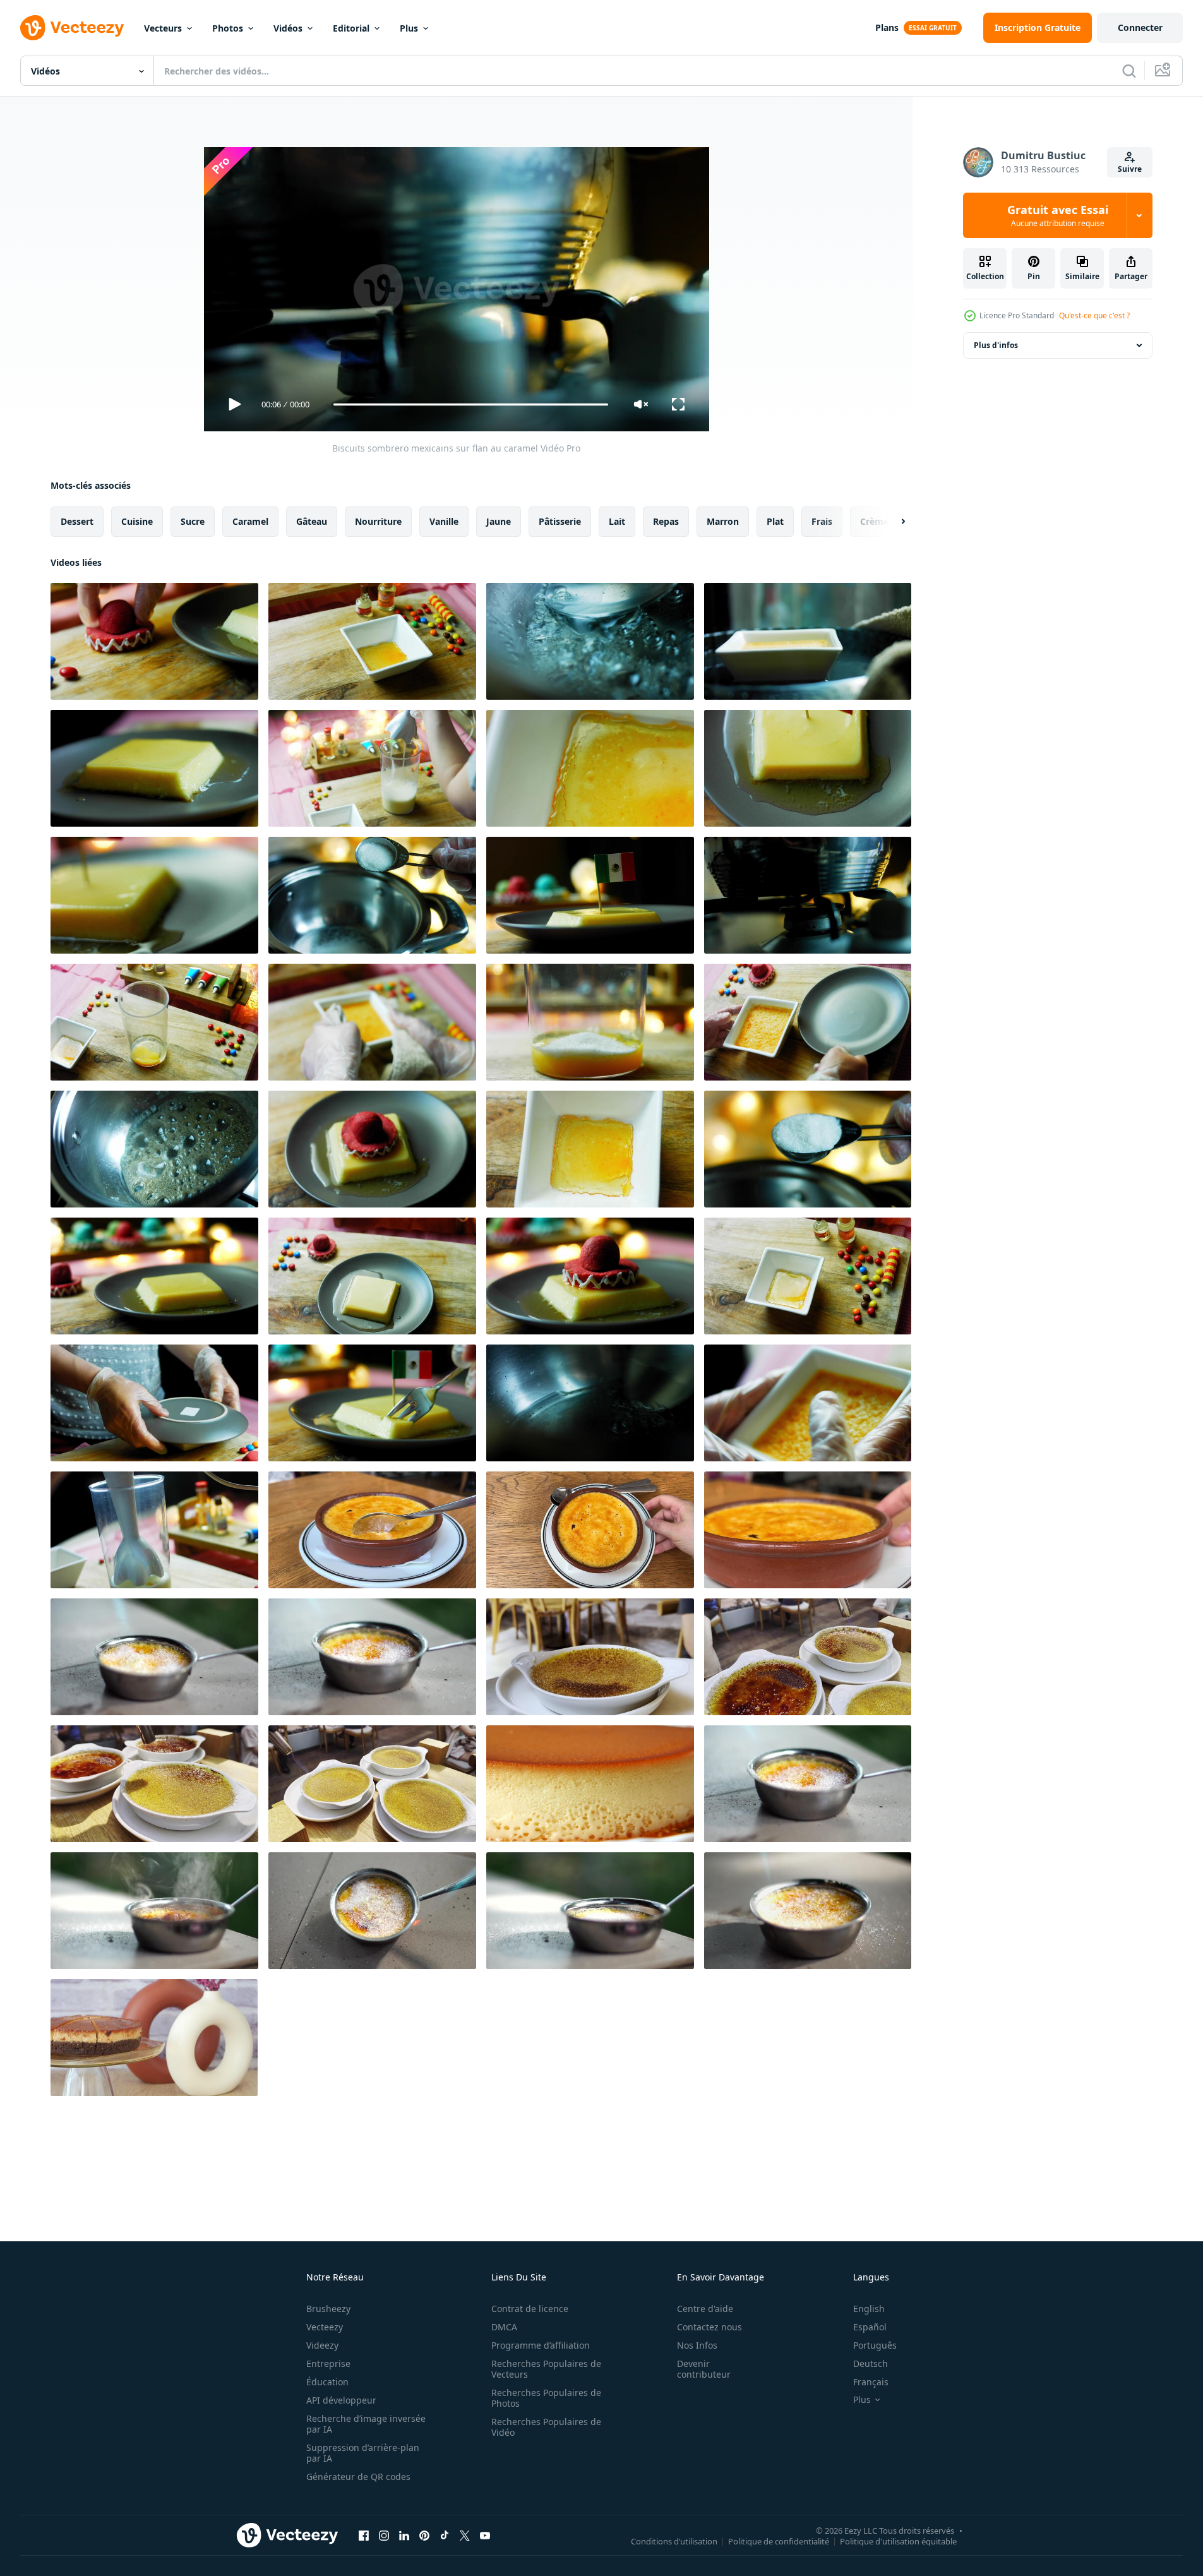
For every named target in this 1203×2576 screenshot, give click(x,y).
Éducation (327, 2382)
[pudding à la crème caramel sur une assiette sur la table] (590, 1784)
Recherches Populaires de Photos (546, 2398)
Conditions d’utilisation (674, 2541)
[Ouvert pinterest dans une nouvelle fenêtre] (424, 2535)
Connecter (1140, 27)
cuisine (137, 521)
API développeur (341, 2400)
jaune (499, 521)
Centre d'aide (705, 2309)
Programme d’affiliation (541, 2345)
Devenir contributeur (704, 2369)
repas (666, 521)
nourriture (378, 521)
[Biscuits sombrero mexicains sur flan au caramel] (154, 641)
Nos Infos (697, 2345)
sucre (193, 521)
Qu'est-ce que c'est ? (1094, 315)
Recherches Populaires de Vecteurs (546, 2369)
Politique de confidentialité (779, 2541)
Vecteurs (163, 28)
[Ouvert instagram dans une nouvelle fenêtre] (384, 2535)
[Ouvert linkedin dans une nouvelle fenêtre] (404, 2535)
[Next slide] (892, 522)
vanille (444, 521)
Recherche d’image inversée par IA (366, 2424)
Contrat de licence (530, 2309)
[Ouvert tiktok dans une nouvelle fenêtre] (445, 2535)
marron (723, 521)
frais (822, 521)
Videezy (322, 2345)
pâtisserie (560, 521)
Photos (228, 28)
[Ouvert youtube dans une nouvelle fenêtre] (485, 2535)
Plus (409, 28)
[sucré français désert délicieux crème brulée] (808, 1657)
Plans (887, 27)
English (869, 2309)
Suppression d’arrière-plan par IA (363, 2453)
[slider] (470, 404)
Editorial (351, 28)
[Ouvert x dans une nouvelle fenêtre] (465, 2535)
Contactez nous (709, 2327)
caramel (250, 521)
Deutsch (871, 2363)
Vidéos (288, 28)
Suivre (1130, 169)
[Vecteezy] (72, 28)
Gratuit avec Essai (1058, 215)
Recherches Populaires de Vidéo (546, 2427)
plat (775, 521)
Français (871, 2382)
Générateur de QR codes (358, 2477)
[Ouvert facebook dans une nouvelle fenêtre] (364, 2535)
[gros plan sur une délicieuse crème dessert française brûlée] (154, 1657)
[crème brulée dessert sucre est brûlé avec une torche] (590, 1657)
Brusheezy (328, 2309)
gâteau (312, 521)
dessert (77, 521)
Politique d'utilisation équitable (898, 2541)
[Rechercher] (1129, 71)
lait (617, 521)
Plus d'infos (996, 345)
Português (875, 2345)
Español (870, 2327)
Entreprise (328, 2363)
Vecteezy (325, 2327)
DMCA (504, 2327)
